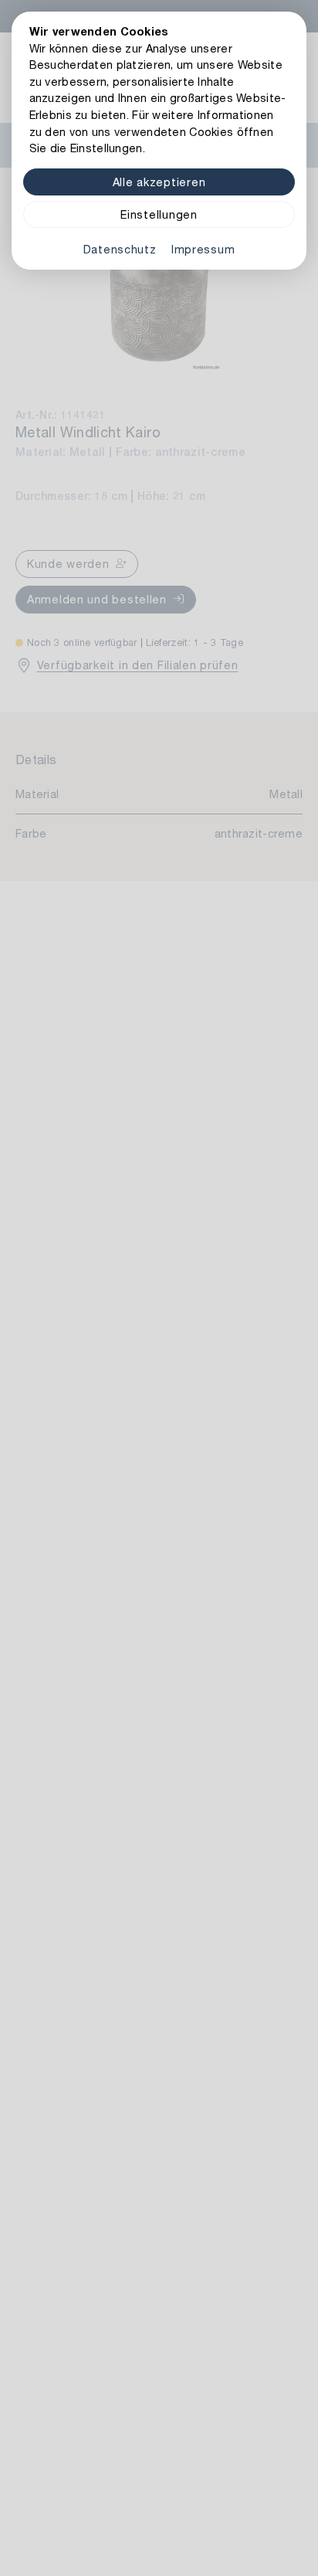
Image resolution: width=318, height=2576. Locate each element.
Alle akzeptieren (159, 182)
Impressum (203, 249)
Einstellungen (159, 214)
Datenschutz (120, 249)
